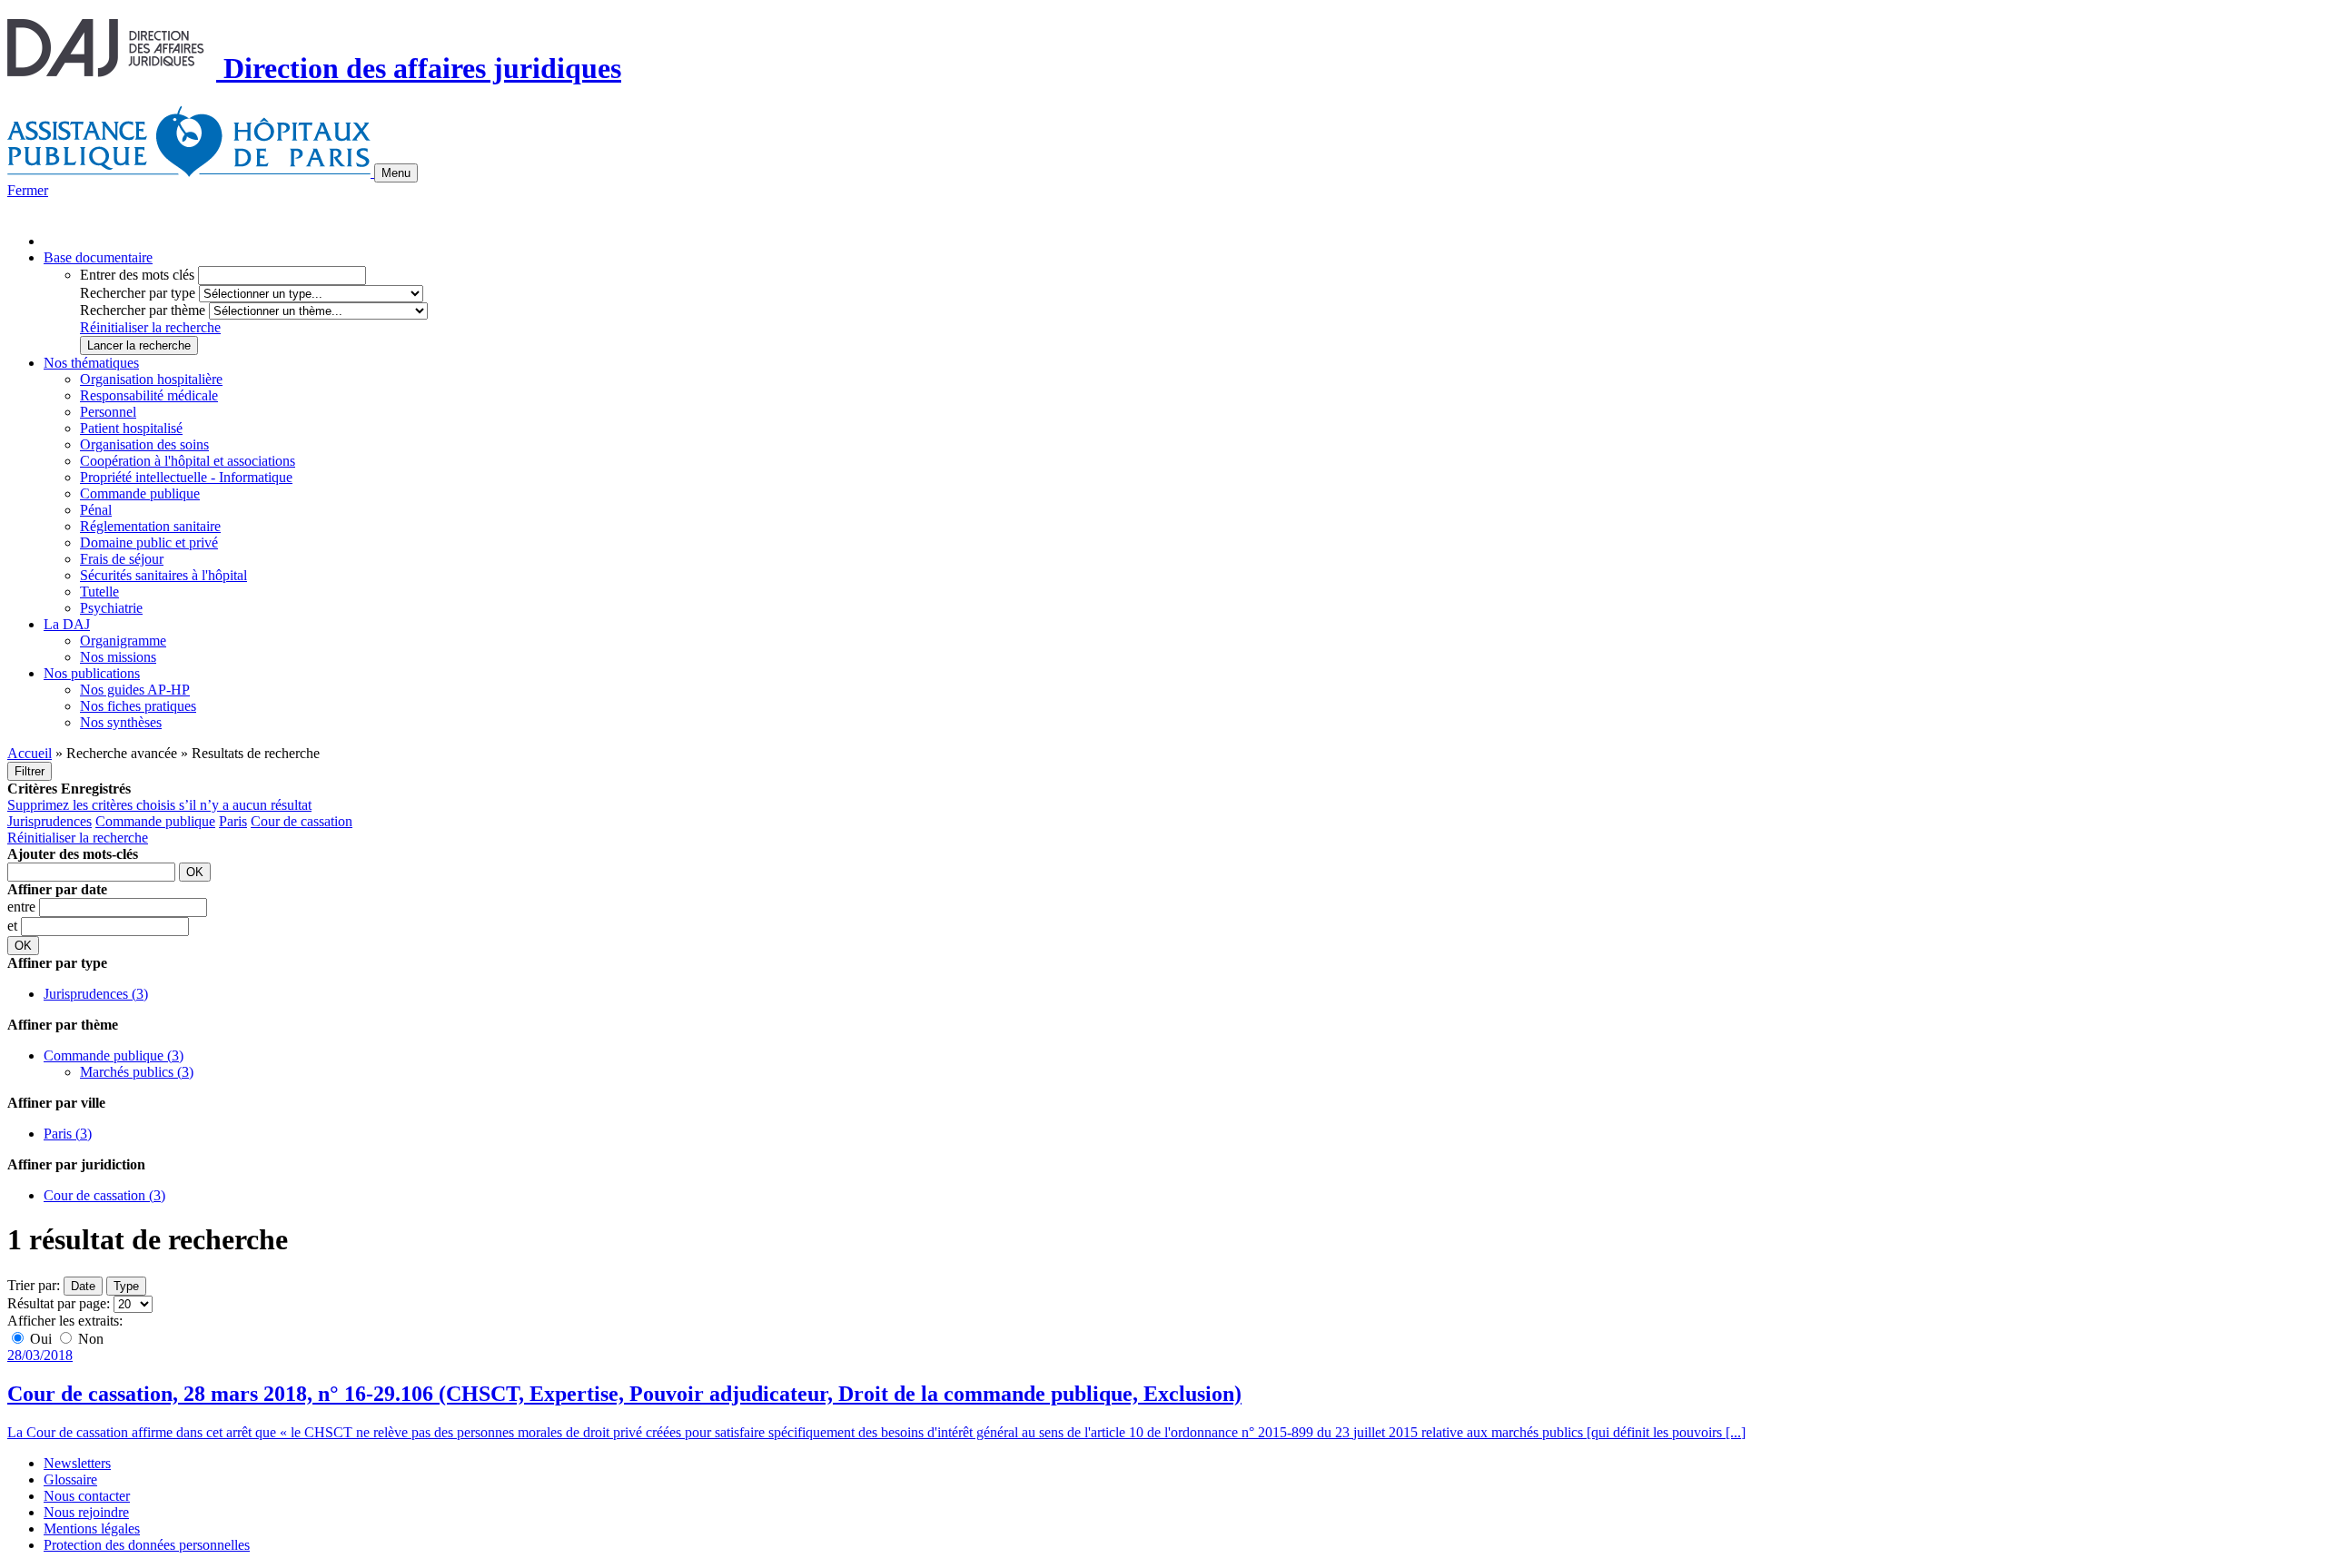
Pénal (96, 510)
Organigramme (123, 641)
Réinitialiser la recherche (150, 327)
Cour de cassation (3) (104, 1195)
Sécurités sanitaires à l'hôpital (163, 575)
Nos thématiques (91, 363)
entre (23, 907)
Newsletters (77, 1463)
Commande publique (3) (114, 1055)
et (14, 926)
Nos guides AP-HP (135, 690)
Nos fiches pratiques (138, 706)
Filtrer (30, 771)
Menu (396, 173)
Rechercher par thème (143, 310)
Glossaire (70, 1479)
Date (83, 1286)
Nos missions (118, 657)
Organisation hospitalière (151, 379)
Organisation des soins (144, 444)
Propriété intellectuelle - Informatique (186, 477)
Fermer (28, 190)
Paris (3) (68, 1134)
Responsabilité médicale (149, 395)
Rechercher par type (138, 293)
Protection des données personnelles (147, 1545)
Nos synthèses (121, 722)
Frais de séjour (122, 559)
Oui (41, 1339)
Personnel (108, 412)
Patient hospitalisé (131, 428)
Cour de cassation (302, 821)
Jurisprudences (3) (96, 994)
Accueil (30, 753)
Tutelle (99, 592)
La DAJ (67, 624)
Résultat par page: (59, 1303)
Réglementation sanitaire (150, 526)
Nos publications (92, 673)
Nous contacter (87, 1496)
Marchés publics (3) (137, 1072)
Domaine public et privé (149, 542)
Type (126, 1286)
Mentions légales (92, 1529)
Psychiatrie (111, 608)
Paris (233, 821)
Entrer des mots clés (137, 275)
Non (89, 1339)
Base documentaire (98, 257)
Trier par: (34, 1285)
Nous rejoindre (86, 1512)
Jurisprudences (49, 821)
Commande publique (140, 493)
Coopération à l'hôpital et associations (188, 461)
